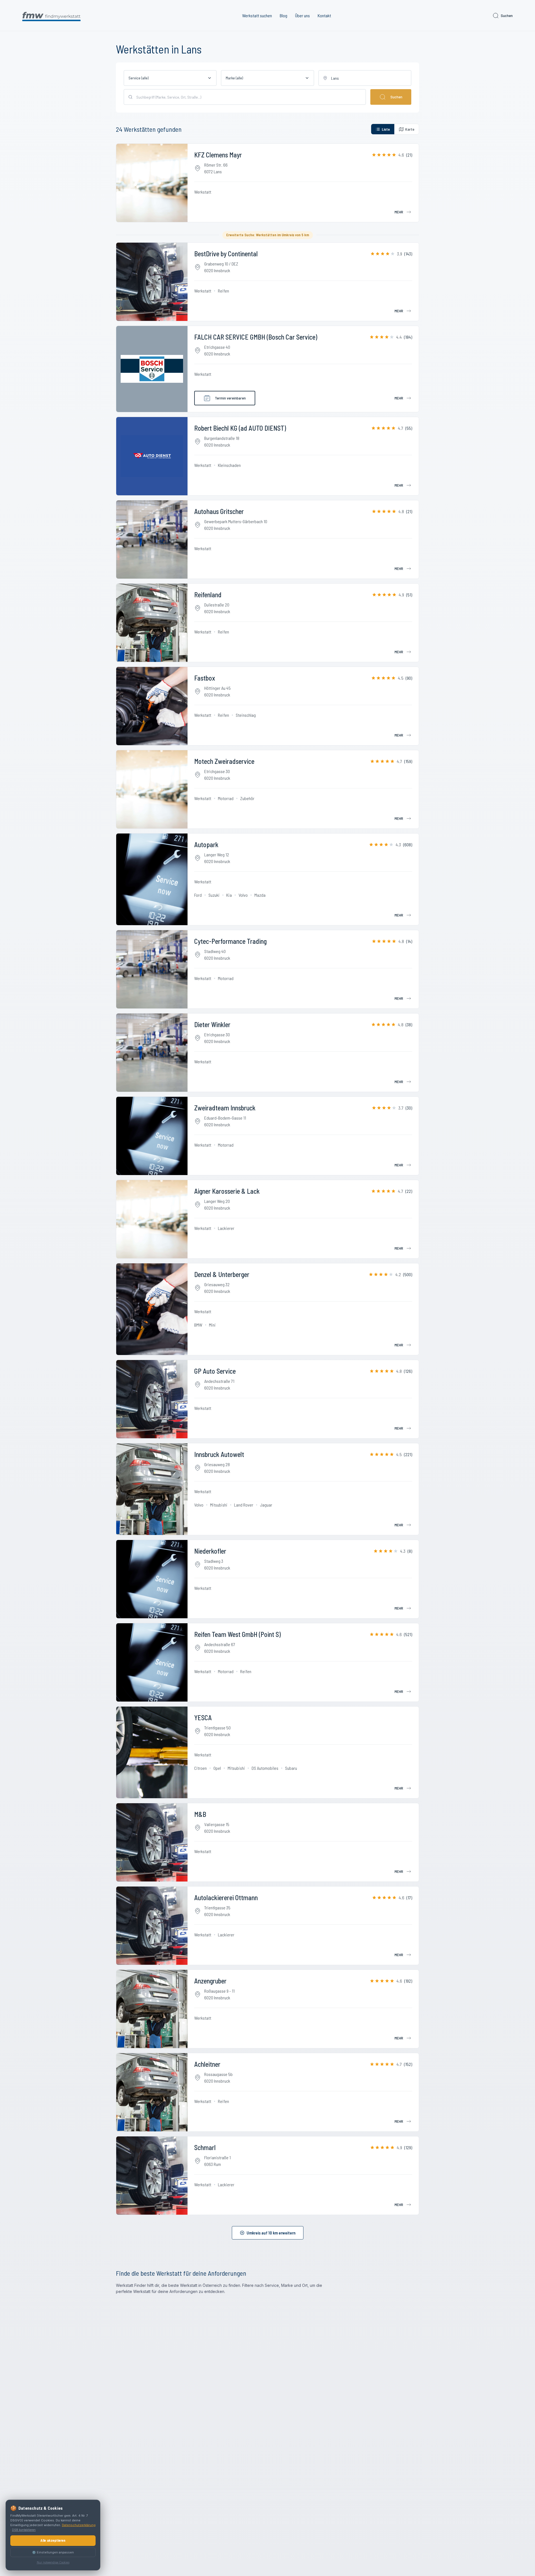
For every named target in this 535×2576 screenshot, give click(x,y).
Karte (410, 129)
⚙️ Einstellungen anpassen (53, 2552)
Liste (386, 129)
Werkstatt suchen (257, 15)
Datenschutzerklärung (79, 2525)
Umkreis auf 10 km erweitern (271, 2233)
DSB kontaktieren (24, 2530)
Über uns (302, 15)
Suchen (507, 15)
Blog (284, 15)
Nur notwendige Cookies (53, 2562)
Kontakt (324, 15)
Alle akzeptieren (53, 2540)
